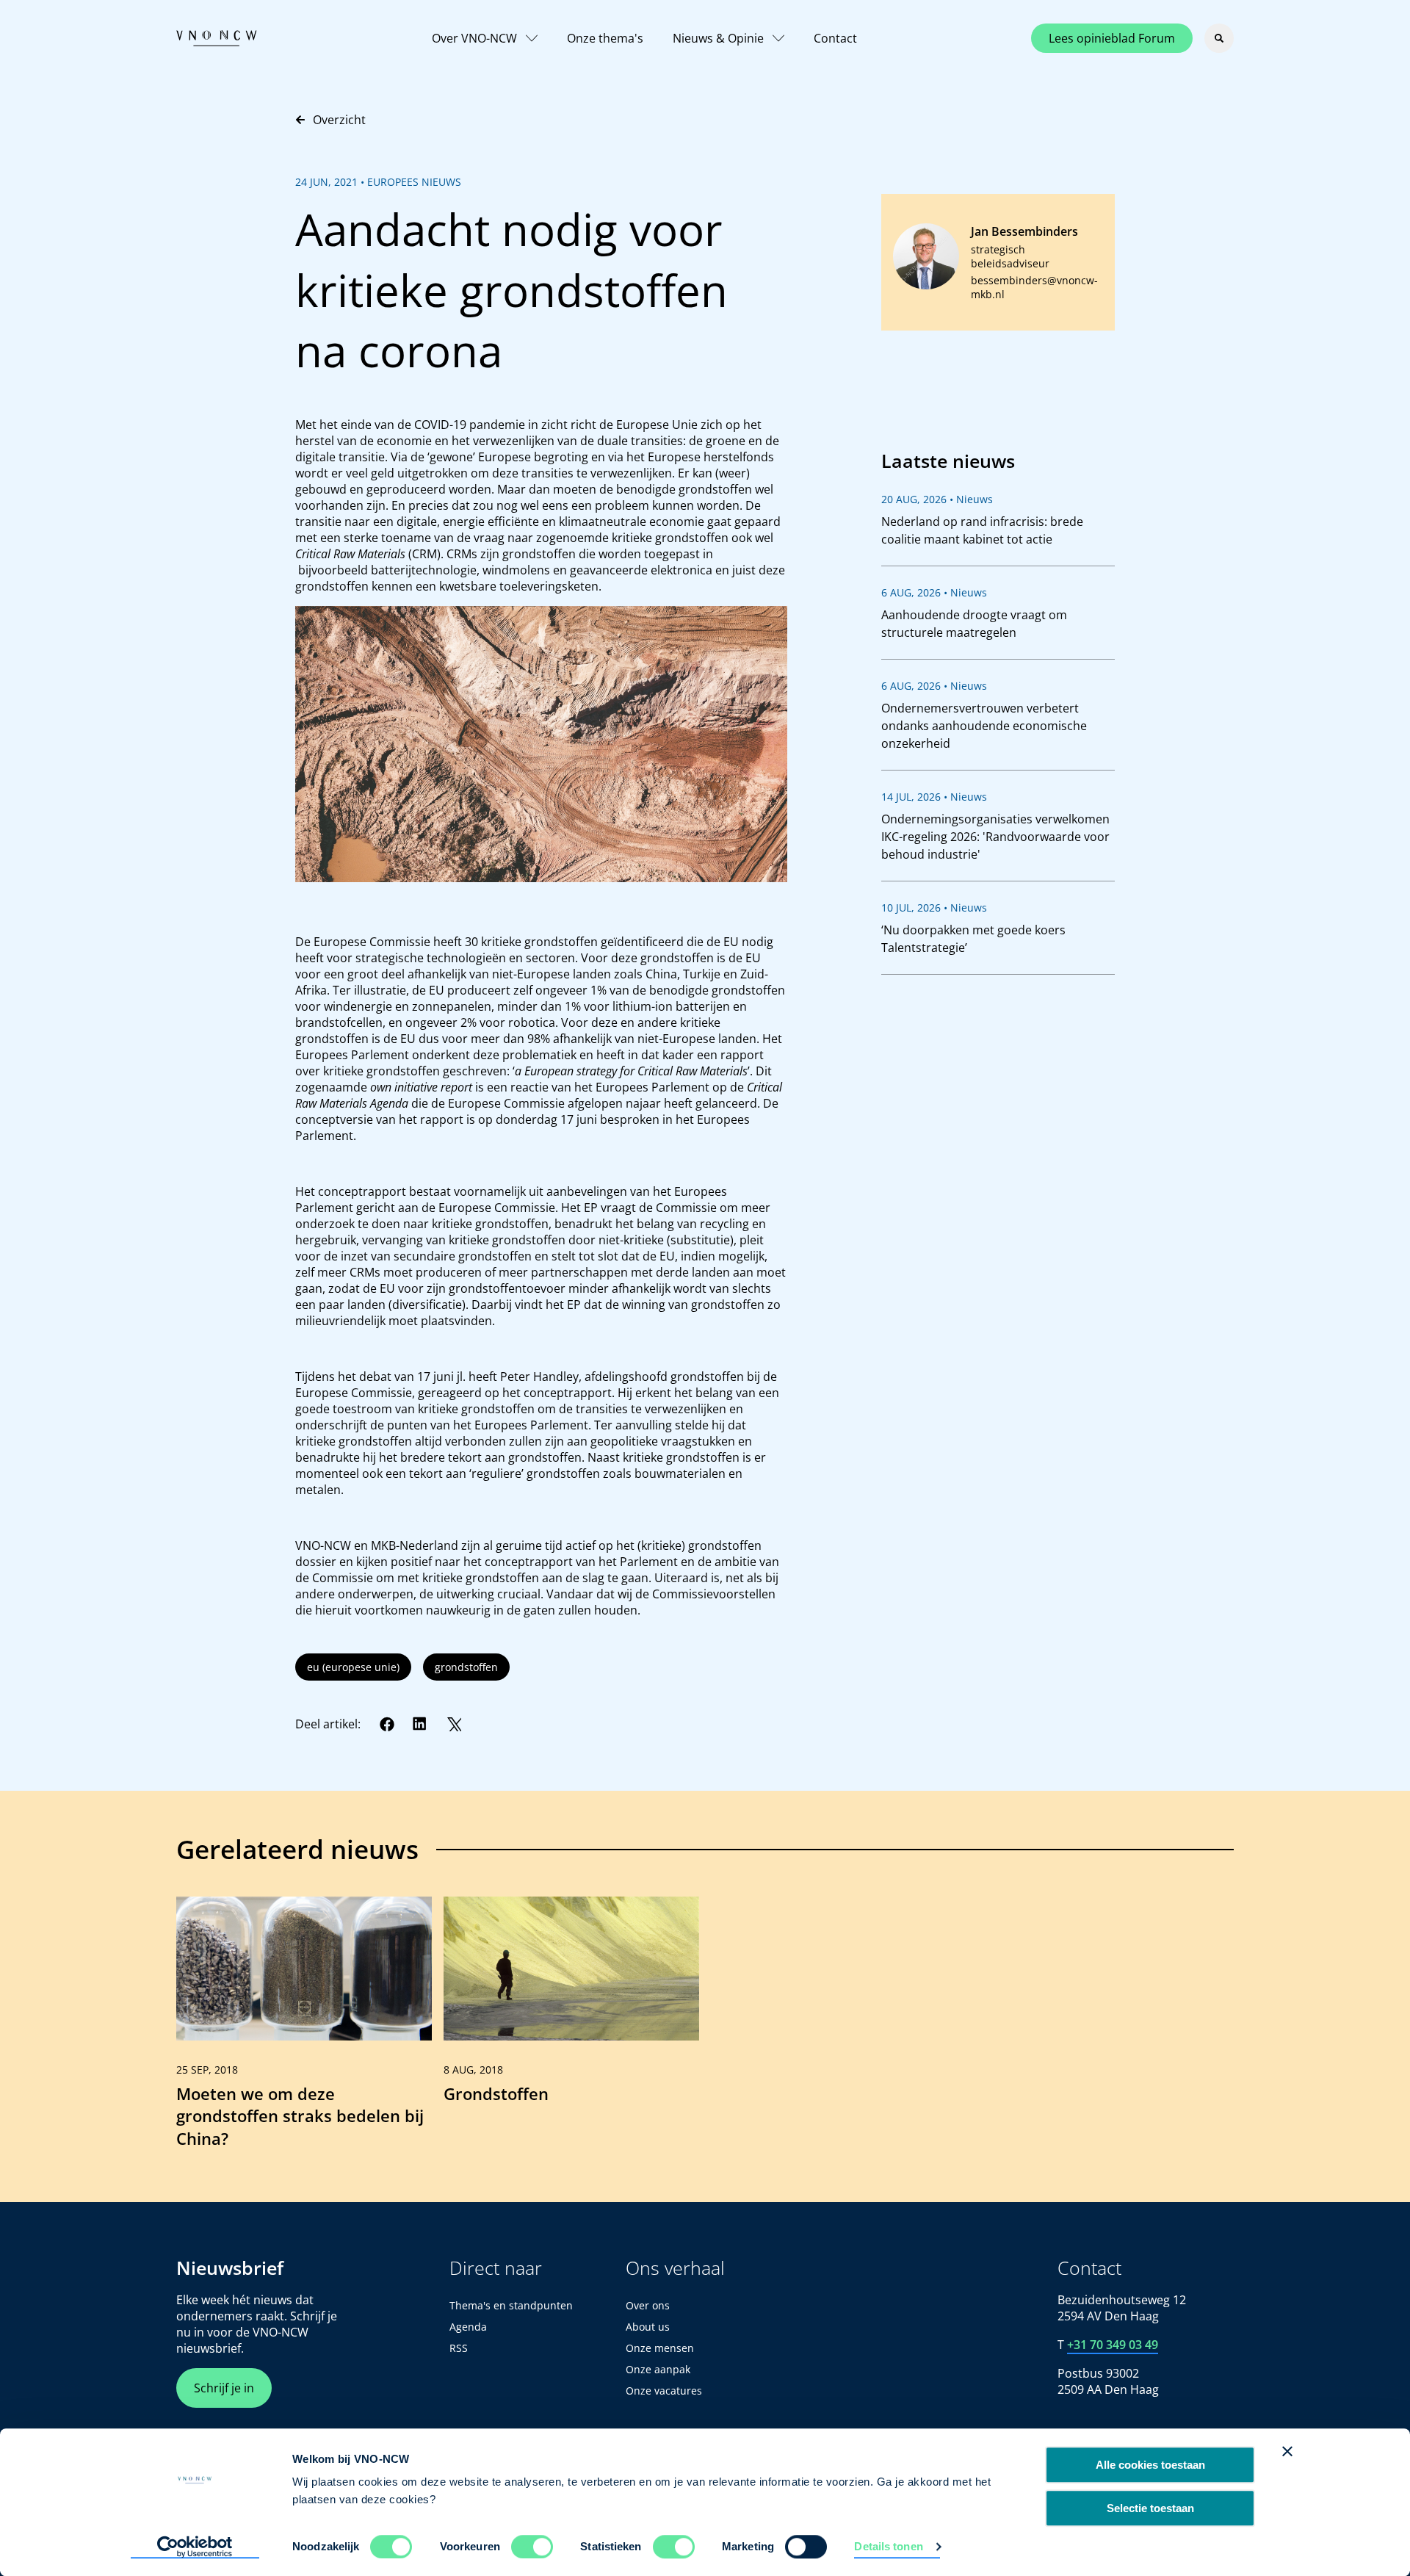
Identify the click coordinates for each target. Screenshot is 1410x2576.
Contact (835, 38)
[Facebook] (387, 1724)
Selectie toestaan (1150, 2508)
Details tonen (888, 2546)
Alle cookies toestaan (1150, 2465)
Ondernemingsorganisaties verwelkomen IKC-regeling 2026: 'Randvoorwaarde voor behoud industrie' (995, 837)
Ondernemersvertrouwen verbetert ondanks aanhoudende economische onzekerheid (984, 726)
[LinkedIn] (420, 1724)
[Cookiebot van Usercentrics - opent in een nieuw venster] (195, 2547)
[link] (304, 2029)
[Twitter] (454, 1724)
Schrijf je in (224, 2388)
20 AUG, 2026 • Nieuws (937, 499)
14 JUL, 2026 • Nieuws (934, 797)
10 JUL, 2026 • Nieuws (934, 908)
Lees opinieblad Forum (1112, 38)
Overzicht (339, 120)
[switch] (532, 2547)
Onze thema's (605, 38)
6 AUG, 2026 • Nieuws (934, 592)
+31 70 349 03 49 (1113, 2345)
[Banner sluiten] (1287, 2451)
